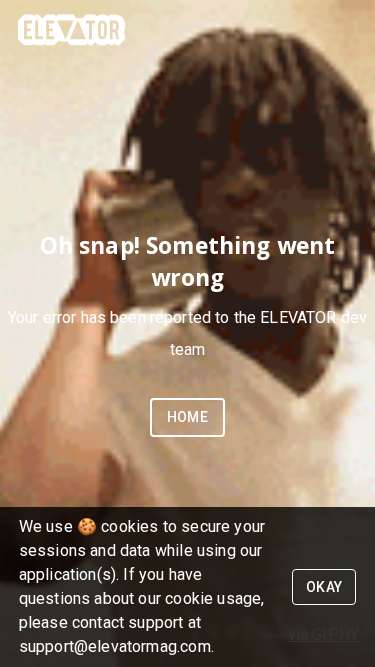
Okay (324, 587)
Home (188, 417)
